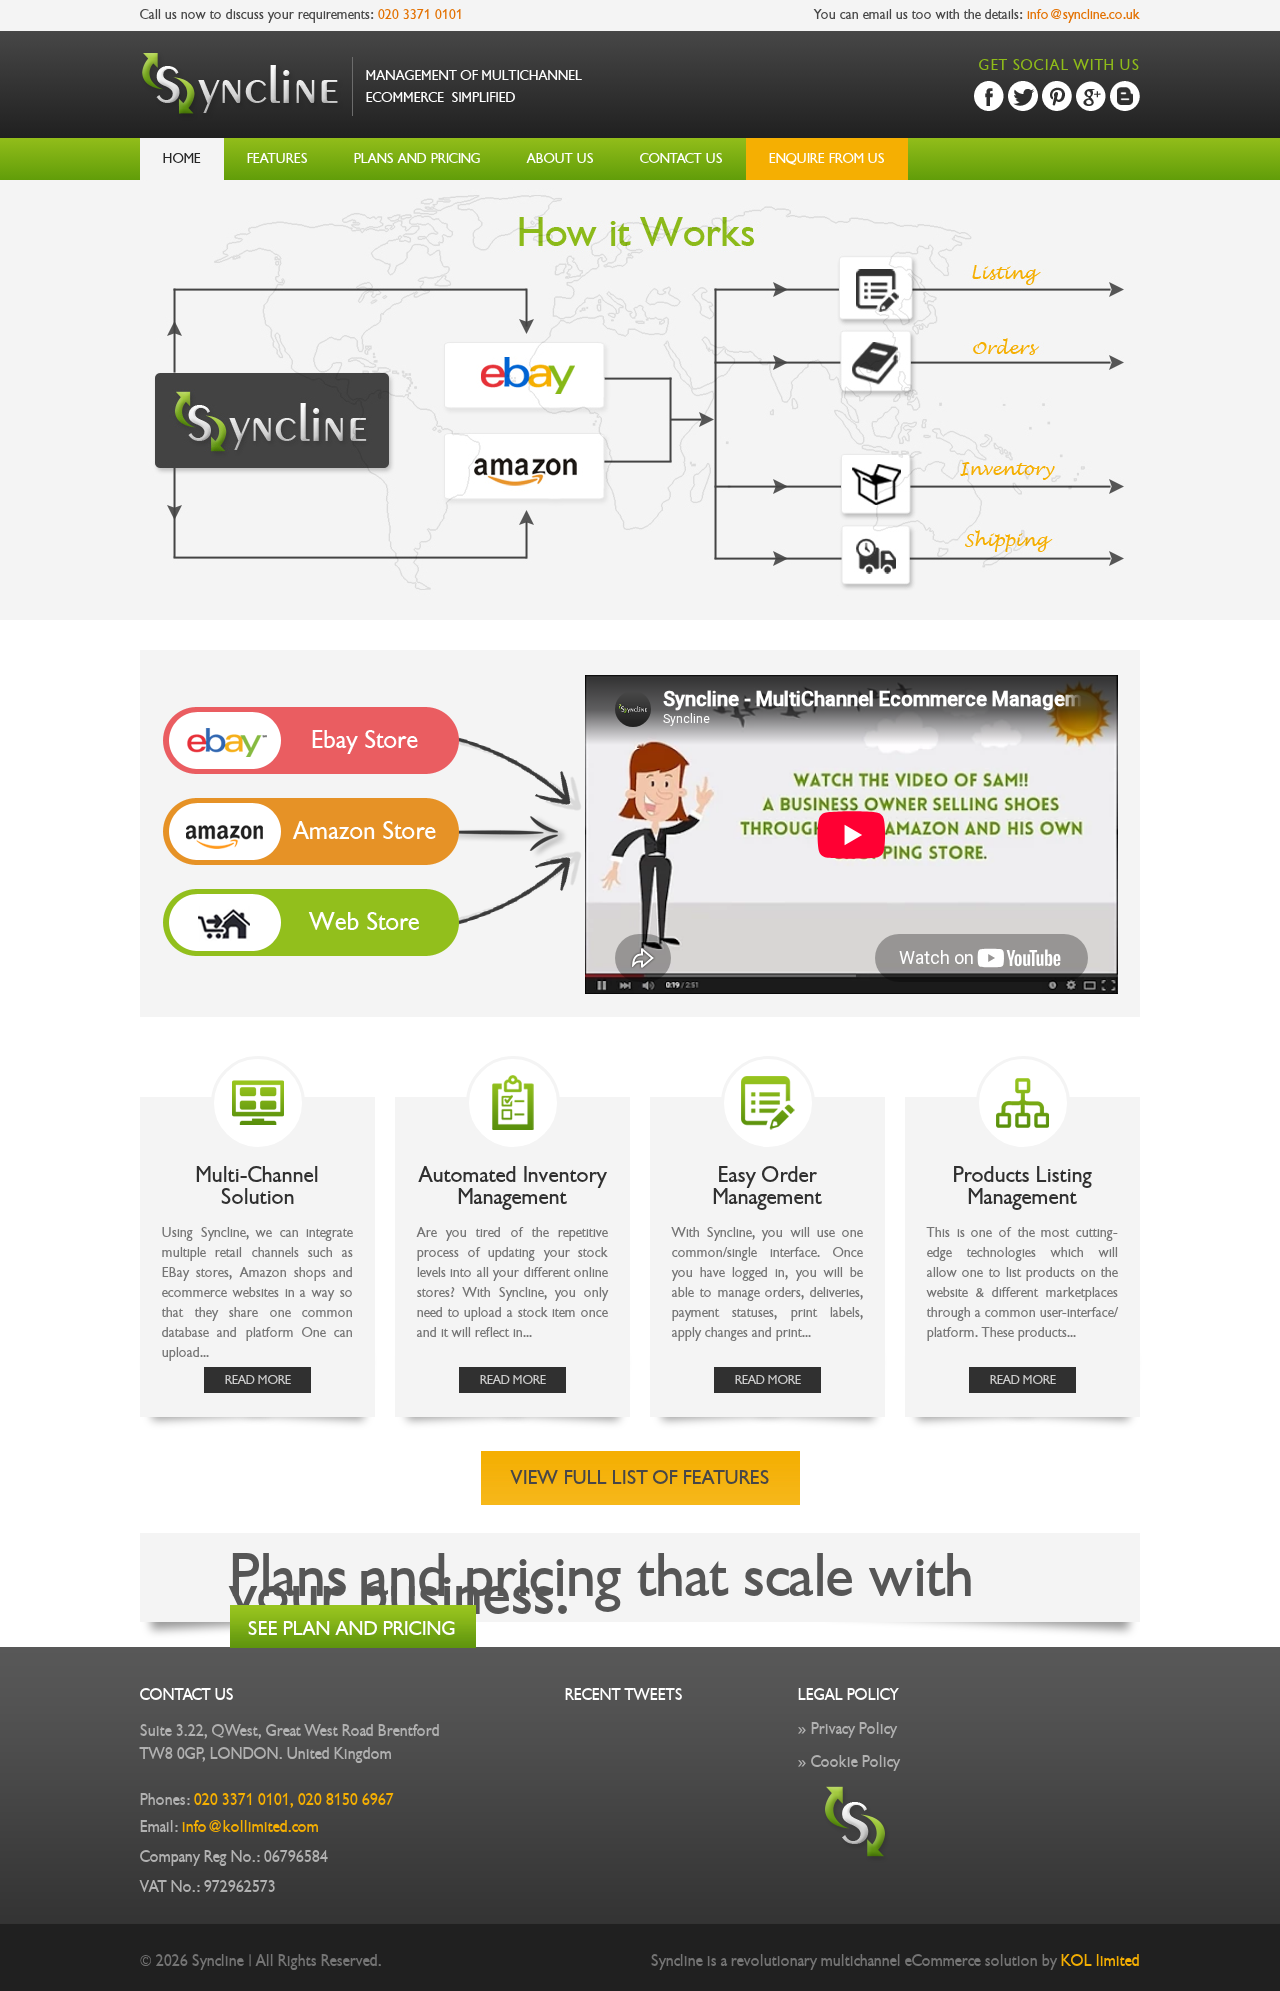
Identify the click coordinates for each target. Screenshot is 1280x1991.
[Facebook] (989, 96)
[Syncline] (361, 116)
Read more (258, 1380)
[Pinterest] (1057, 96)
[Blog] (1125, 96)
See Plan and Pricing (352, 1629)
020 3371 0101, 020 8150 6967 (292, 1800)
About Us (560, 159)
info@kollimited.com (250, 1827)
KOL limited (1100, 1961)
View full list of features (640, 1478)
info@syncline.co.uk (1083, 15)
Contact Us (681, 159)
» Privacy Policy (847, 1729)
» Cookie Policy (849, 1762)
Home (182, 159)
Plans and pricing (417, 159)
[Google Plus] (1091, 96)
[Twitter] (1023, 96)
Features (277, 159)
